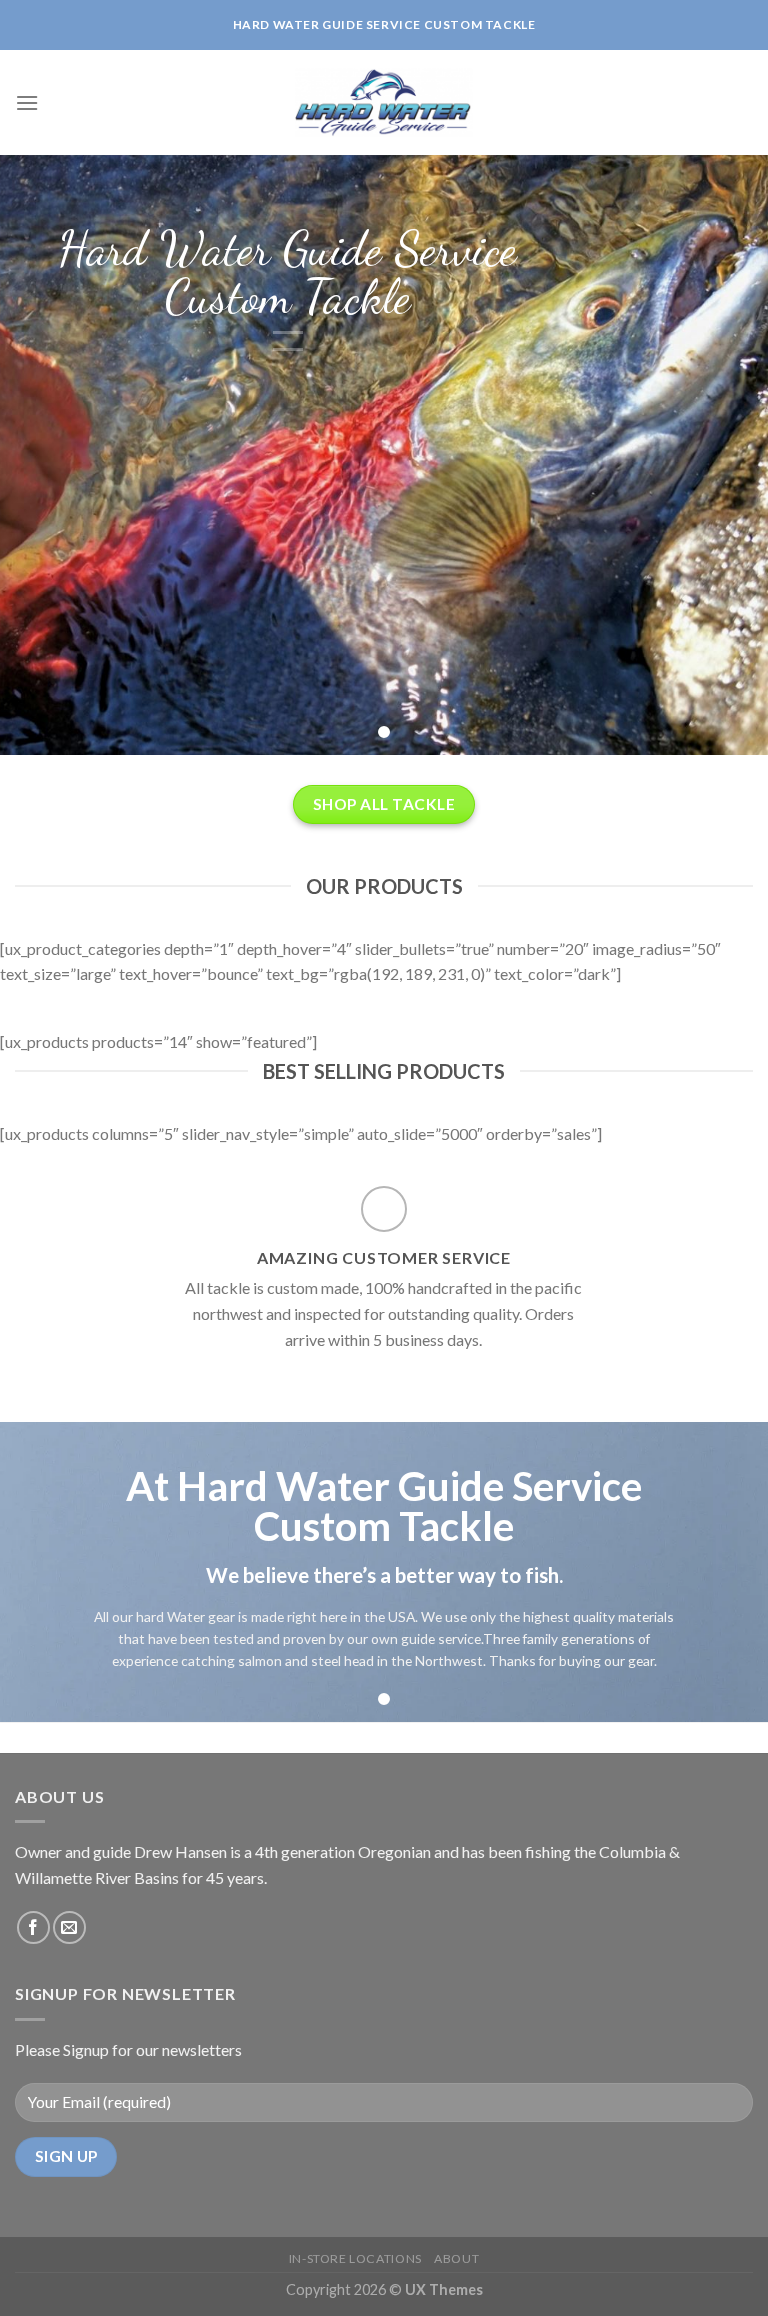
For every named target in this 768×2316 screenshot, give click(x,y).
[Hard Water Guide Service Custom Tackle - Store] (384, 102)
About (456, 2258)
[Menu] (27, 102)
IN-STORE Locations (355, 2258)
